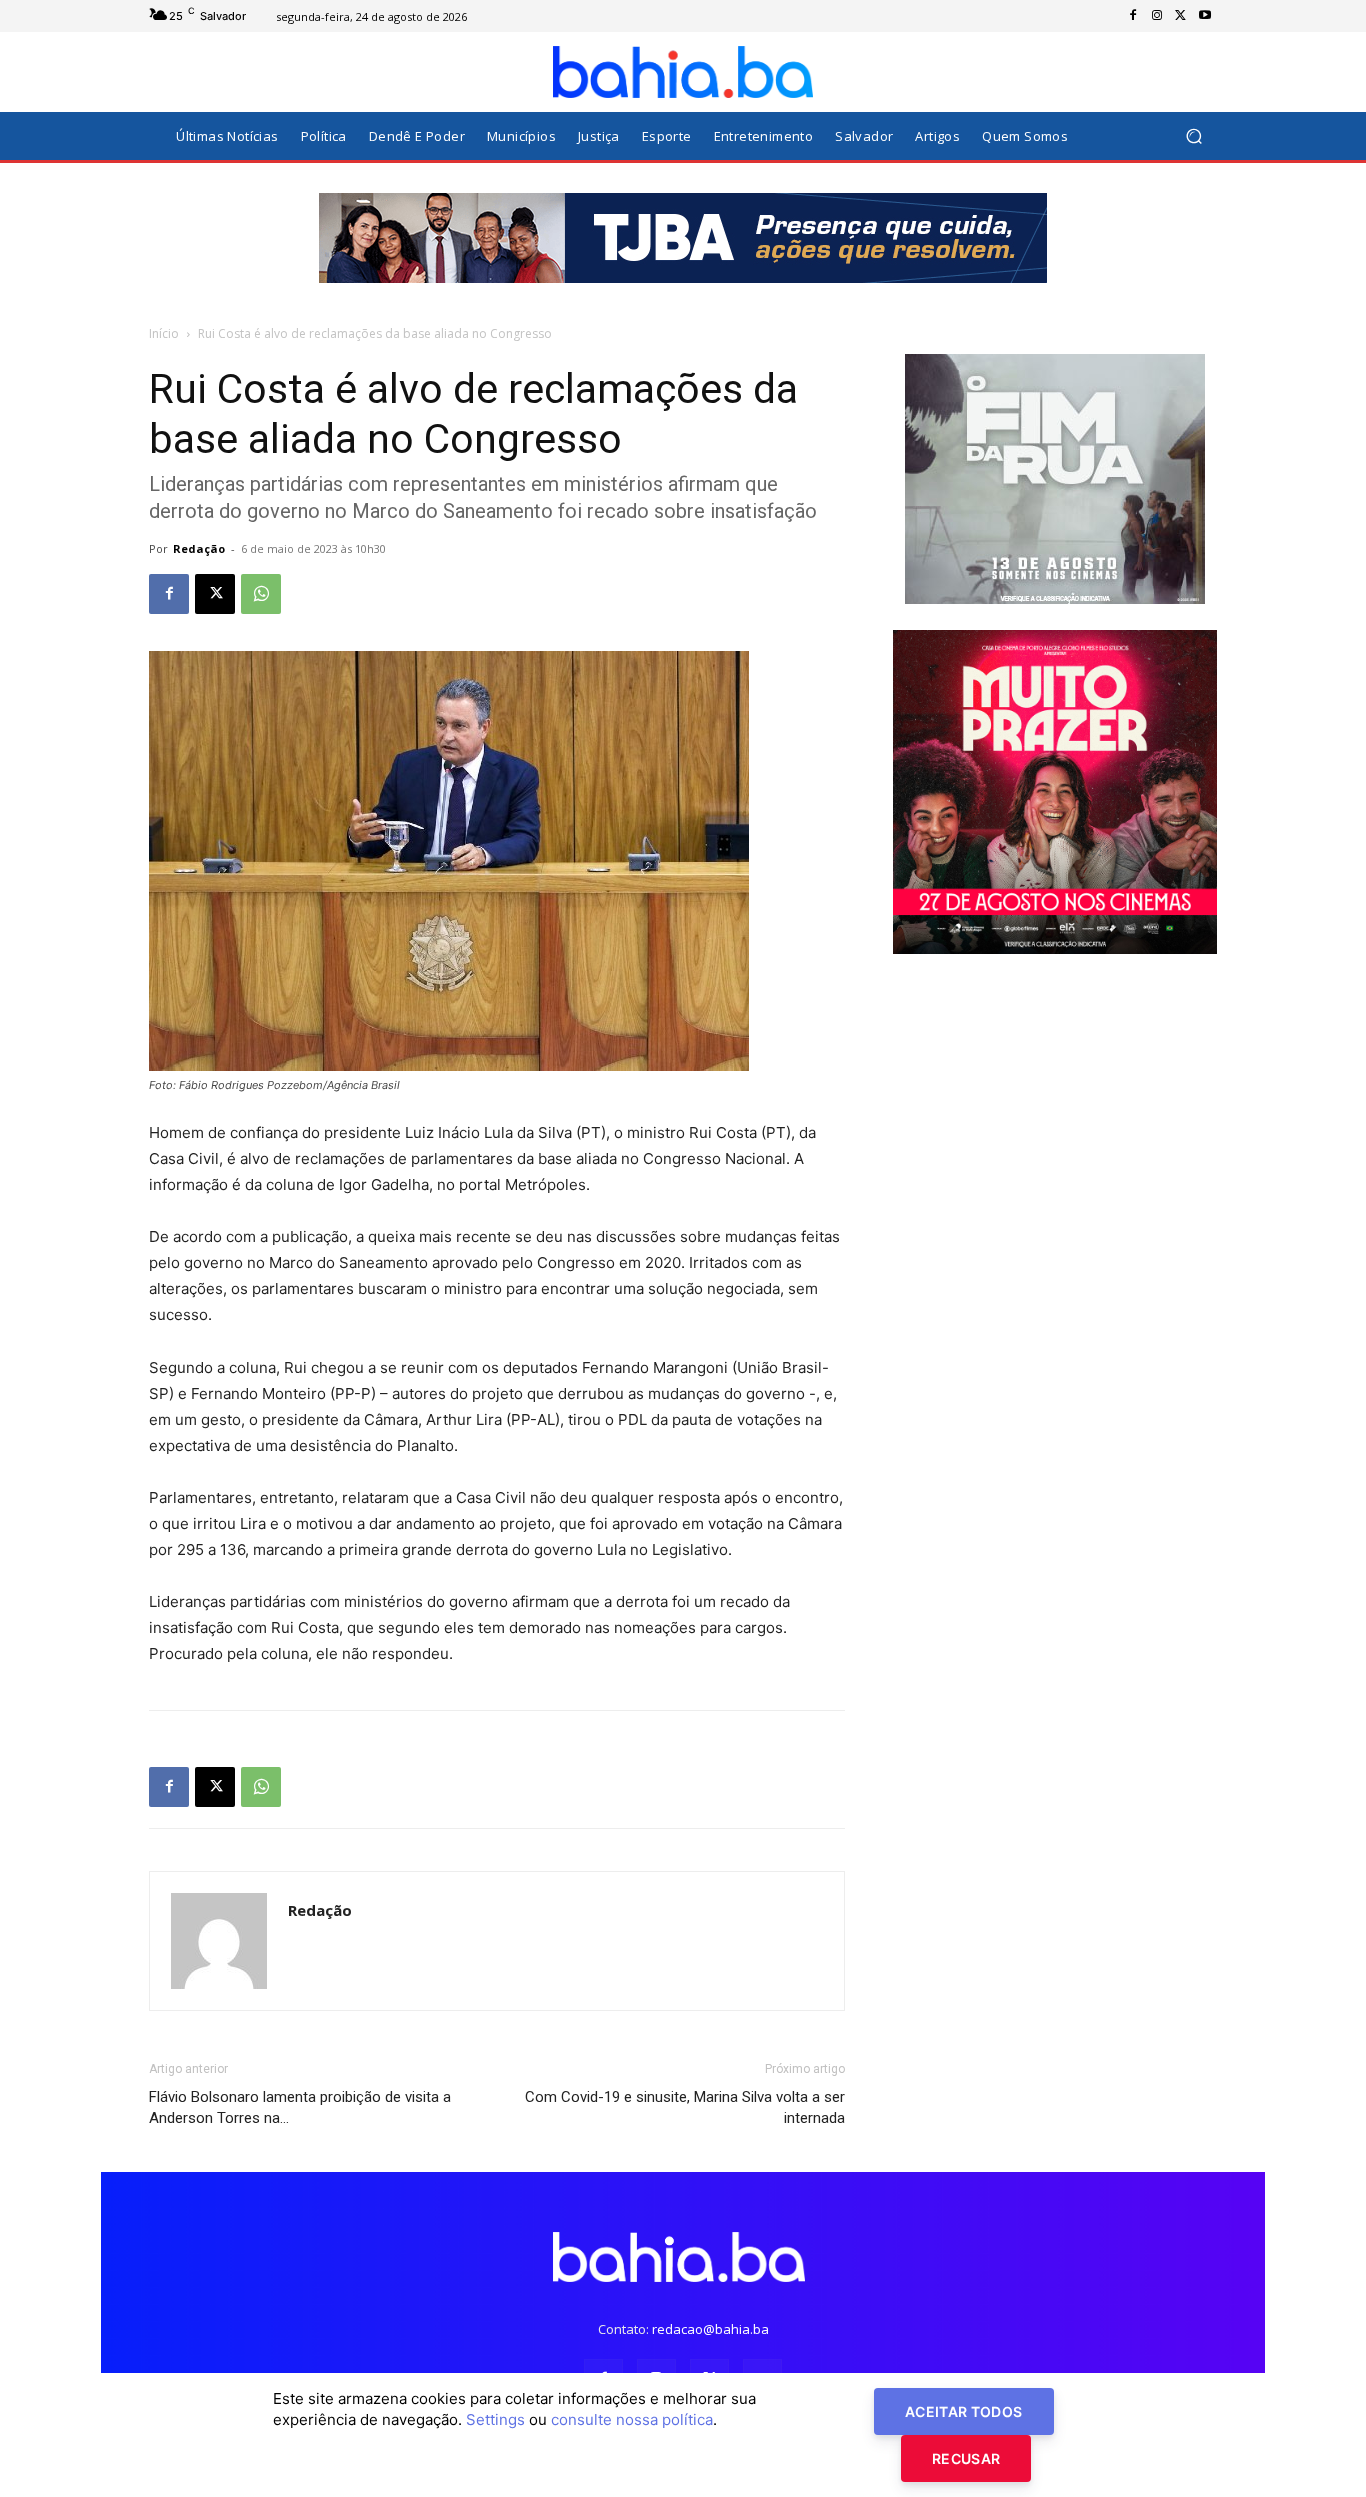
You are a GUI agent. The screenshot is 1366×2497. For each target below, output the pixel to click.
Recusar (966, 2458)
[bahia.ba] (683, 72)
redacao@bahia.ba (710, 2329)
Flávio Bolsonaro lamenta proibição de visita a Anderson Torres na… (300, 2107)
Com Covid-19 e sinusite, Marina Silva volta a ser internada (685, 2107)
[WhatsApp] (261, 594)
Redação (199, 548)
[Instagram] (1157, 16)
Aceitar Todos (964, 2411)
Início (164, 333)
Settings (495, 2419)
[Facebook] (1133, 16)
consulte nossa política (632, 2419)
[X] (1181, 16)
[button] (1193, 136)
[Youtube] (1205, 16)
